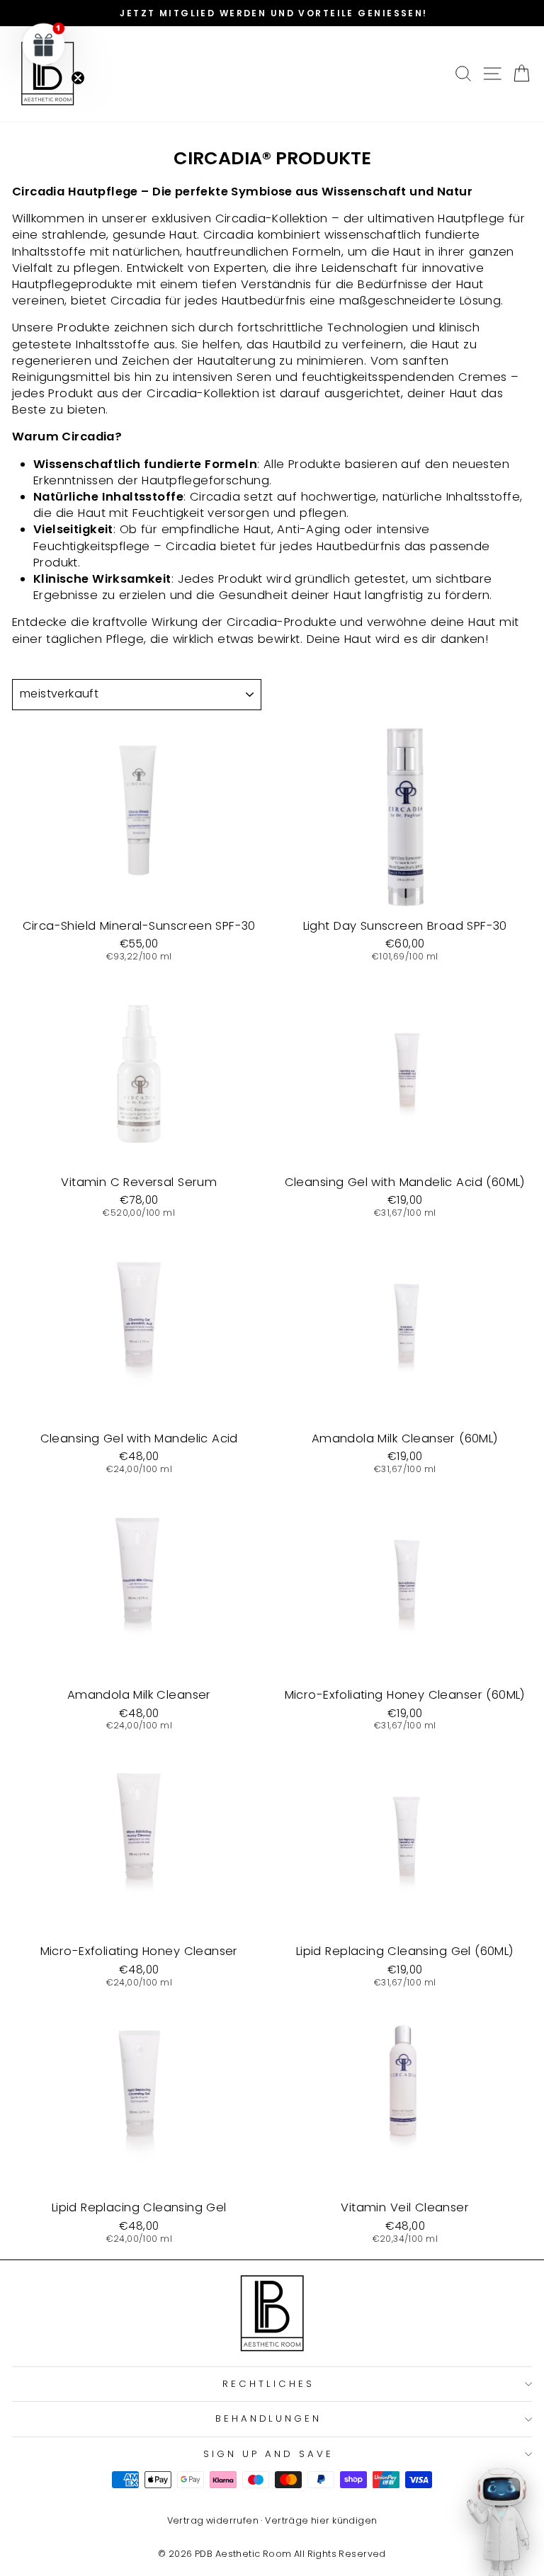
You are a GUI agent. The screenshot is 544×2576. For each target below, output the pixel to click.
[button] (44, 44)
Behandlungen (269, 2418)
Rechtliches (268, 2384)
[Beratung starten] (498, 2523)
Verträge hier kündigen (321, 2520)
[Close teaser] (78, 78)
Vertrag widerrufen (213, 2520)
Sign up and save (268, 2454)
